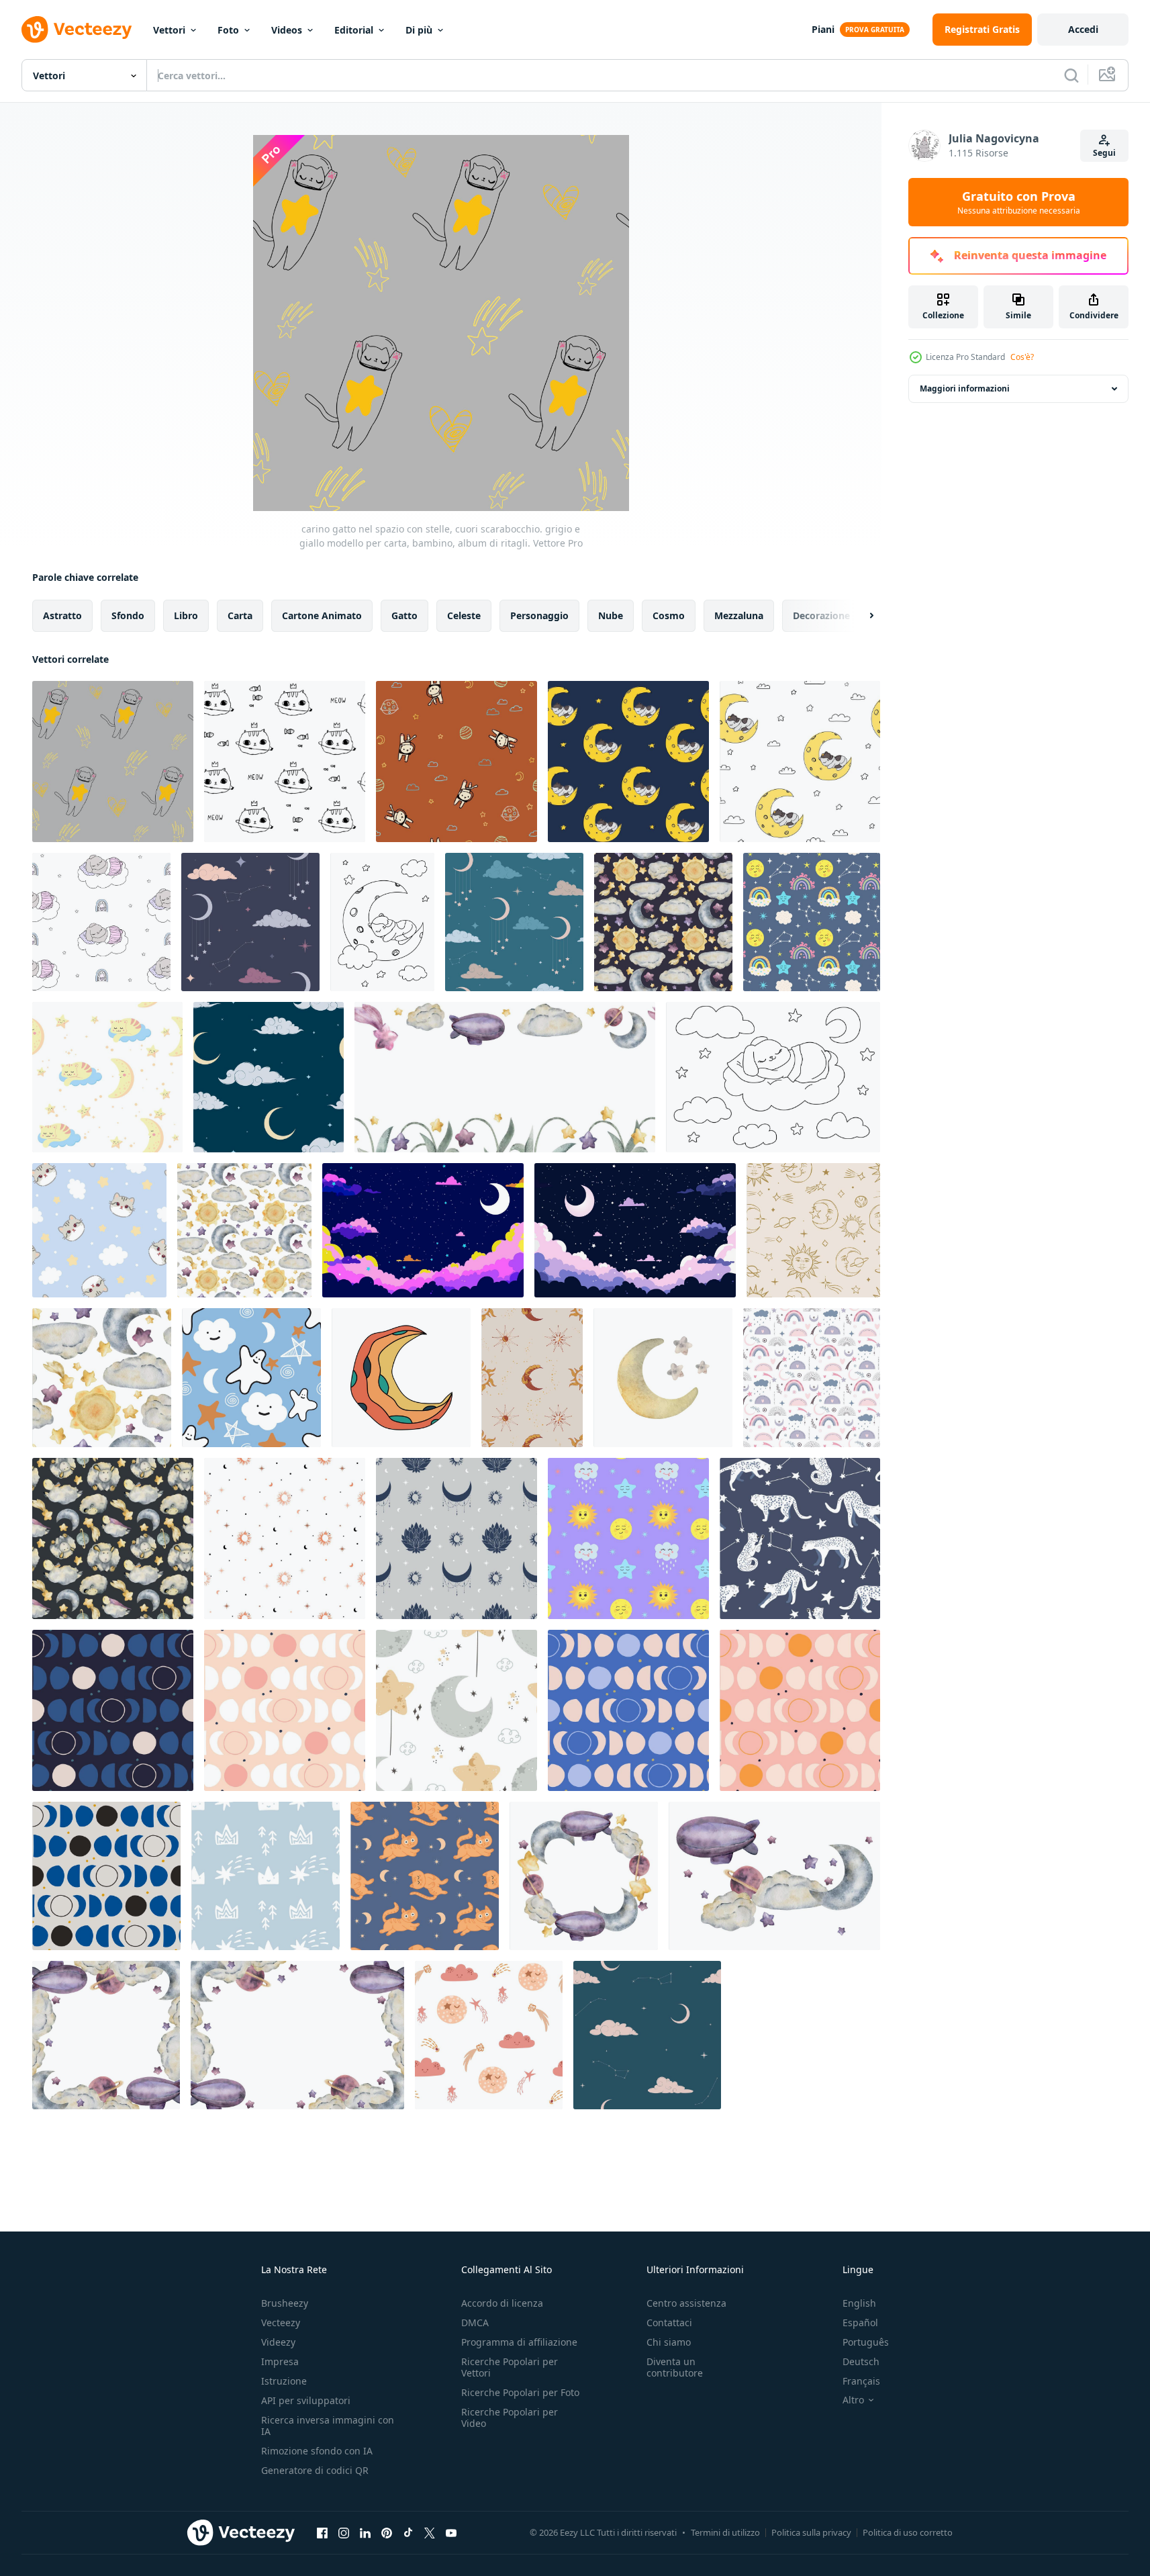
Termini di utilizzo (725, 2532)
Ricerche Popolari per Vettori (510, 2367)
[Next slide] (860, 616)
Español (860, 2322)
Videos (287, 30)
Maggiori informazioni (965, 388)
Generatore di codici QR (315, 2470)
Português (866, 2342)
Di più (419, 30)
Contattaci (669, 2322)
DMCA (475, 2322)
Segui (1104, 153)
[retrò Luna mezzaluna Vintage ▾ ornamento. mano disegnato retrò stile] (401, 1378)
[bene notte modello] (250, 922)
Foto (228, 30)
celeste (464, 615)
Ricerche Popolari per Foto (520, 2392)
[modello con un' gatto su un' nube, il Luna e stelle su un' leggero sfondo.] (107, 1077)
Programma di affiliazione (519, 2342)
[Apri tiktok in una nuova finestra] (408, 2532)
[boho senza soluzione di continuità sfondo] (812, 1378)
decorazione (821, 615)
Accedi (1083, 29)
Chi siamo (669, 2342)
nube (611, 615)
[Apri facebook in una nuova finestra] (322, 2532)
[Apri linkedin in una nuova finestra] (365, 2532)
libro (186, 615)
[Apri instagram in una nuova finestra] (344, 2532)
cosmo (669, 615)
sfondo (128, 615)
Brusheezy (285, 2303)
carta (240, 615)
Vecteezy (281, 2322)
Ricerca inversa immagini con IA (328, 2426)
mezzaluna (739, 615)
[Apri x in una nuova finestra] (430, 2532)
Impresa (280, 2361)
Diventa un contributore (675, 2367)
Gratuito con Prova (1019, 202)
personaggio (539, 615)
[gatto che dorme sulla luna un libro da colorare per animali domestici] (382, 922)
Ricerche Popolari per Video (510, 2418)
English (859, 2303)
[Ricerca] (1071, 75)
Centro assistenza (686, 2303)
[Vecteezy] (77, 30)
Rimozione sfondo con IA (317, 2451)
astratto (62, 615)
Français (861, 2381)
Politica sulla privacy (811, 2532)
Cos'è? (1022, 357)
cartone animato (322, 615)
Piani (823, 29)
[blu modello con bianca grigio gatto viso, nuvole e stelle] (99, 1230)
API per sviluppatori (306, 2400)
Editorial (354, 30)
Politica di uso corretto (908, 2532)
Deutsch (861, 2361)
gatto (404, 615)
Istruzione (284, 2381)
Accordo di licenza (502, 2303)
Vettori (169, 30)
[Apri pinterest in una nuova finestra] (387, 2532)
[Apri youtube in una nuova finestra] (451, 2532)
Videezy (278, 2342)
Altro (853, 2400)
